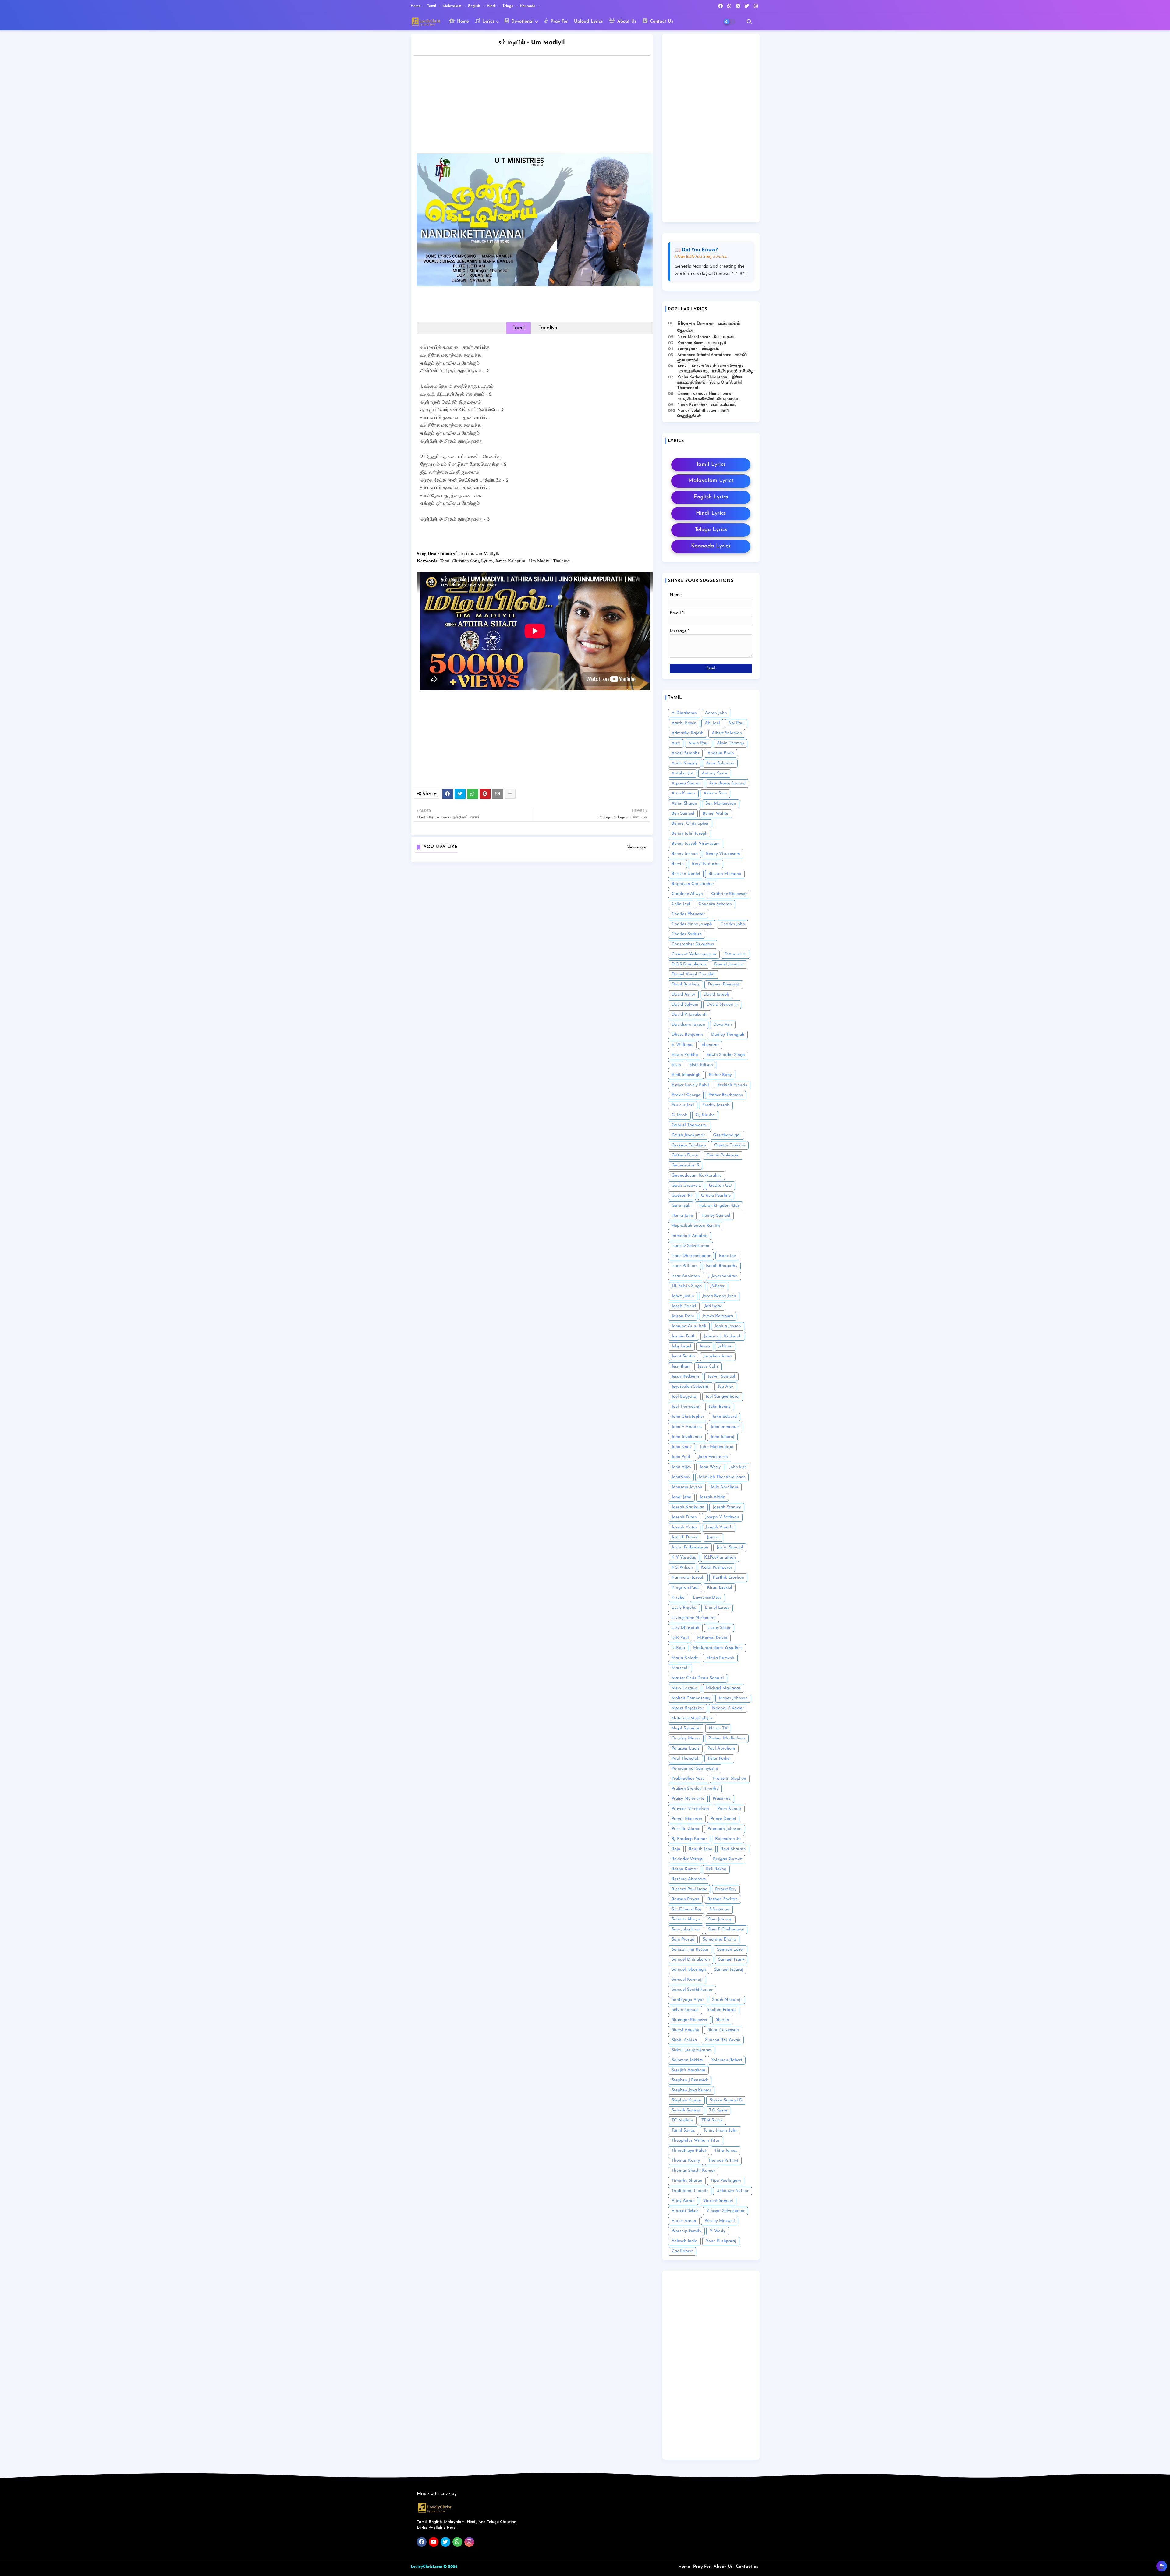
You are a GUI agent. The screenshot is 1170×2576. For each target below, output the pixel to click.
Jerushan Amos (718, 1356)
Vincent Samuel (718, 2201)
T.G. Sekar (718, 2110)
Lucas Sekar (719, 1628)
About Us (626, 21)
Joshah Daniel (685, 1537)
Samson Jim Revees (690, 1950)
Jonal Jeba (681, 1497)
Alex (676, 743)
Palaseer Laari (685, 1748)
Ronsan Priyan (685, 1899)
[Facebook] (448, 794)
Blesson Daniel (686, 874)
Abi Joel (712, 723)
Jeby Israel (681, 1346)
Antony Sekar (715, 773)
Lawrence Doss (707, 1598)
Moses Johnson (733, 1698)
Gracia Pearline (716, 1196)
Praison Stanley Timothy (695, 1789)
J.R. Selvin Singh (687, 1286)
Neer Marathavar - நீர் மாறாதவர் (706, 337)
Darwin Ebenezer (724, 984)
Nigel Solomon (686, 1728)
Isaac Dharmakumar (691, 1256)
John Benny (720, 1407)
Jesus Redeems (686, 1376)
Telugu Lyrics (711, 530)
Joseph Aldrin (713, 1497)
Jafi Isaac (713, 1306)
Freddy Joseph (716, 1105)
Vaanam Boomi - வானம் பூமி (702, 343)
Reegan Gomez (727, 1859)
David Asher (683, 994)
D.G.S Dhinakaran (689, 964)
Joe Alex (726, 1387)
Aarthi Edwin (684, 723)
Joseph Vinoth (719, 1527)
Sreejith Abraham (688, 2070)
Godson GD (720, 1185)
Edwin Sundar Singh (726, 1055)
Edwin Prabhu (685, 1055)
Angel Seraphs (685, 753)
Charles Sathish (687, 934)
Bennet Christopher (690, 824)
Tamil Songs (683, 2130)
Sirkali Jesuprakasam (692, 2050)
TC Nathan (682, 2120)
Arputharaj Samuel (727, 783)
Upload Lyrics (588, 21)
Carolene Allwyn (687, 894)
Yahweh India (684, 2241)
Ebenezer (710, 1045)
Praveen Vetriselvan (690, 1809)
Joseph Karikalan (688, 1507)
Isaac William (685, 1266)
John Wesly (710, 1467)
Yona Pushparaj (721, 2241)
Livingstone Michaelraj (694, 1618)
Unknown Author (732, 2191)
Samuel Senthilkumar (692, 1990)
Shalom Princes (721, 2010)
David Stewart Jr (722, 1005)
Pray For (558, 21)
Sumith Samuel (686, 2110)
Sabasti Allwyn (686, 1919)
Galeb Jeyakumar (688, 1135)
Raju (676, 1849)
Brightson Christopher (693, 884)
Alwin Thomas (730, 743)
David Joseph (716, 994)
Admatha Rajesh (688, 733)
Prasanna (722, 1799)
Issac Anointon (686, 1276)
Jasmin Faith (684, 1336)
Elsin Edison (701, 1065)
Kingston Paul (685, 1588)
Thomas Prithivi (723, 2161)
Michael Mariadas (723, 1688)
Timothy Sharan (687, 2181)
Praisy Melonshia (688, 1799)
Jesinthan (681, 1366)
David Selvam (685, 1005)
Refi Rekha (716, 1869)
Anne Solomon (720, 763)
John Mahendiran (717, 1447)
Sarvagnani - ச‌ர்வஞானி (698, 349)
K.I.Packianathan (720, 1557)
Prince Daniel (723, 1819)
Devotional (522, 21)
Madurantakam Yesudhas (718, 1648)
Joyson (713, 1537)
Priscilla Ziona (685, 1829)
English (475, 6)
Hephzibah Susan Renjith (696, 1226)
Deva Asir (723, 1025)
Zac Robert (682, 2251)
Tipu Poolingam (726, 2181)
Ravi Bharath (733, 1849)
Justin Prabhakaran (690, 1547)
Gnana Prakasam (723, 1155)
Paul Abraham (721, 1748)
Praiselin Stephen (730, 1779)
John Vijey (681, 1467)
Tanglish (548, 328)
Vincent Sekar (685, 2211)
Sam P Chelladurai (726, 1929)
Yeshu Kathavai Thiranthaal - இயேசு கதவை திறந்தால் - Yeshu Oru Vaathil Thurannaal (710, 382)
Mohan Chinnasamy (691, 1698)
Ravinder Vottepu (688, 1859)
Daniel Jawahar (729, 964)
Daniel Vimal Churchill (694, 974)
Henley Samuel (716, 1216)
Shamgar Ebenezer (690, 2020)
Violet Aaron (684, 2221)
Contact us (747, 2567)
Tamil (432, 6)
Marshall (680, 1668)
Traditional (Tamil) (690, 2191)
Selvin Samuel (685, 2010)
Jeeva (705, 1346)
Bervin (678, 864)
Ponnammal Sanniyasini (695, 1769)
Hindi (492, 6)
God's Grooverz (686, 1185)
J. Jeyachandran (723, 1276)
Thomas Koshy (686, 2161)
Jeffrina (725, 1346)
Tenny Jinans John (720, 2130)
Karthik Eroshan (728, 1578)
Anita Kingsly (685, 763)
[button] (749, 22)
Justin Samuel (730, 1547)
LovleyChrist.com (426, 2567)
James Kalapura (718, 1316)
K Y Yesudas (684, 1557)
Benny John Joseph (690, 834)
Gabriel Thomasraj (690, 1125)
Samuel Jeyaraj (729, 1970)
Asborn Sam (715, 793)
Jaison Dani (683, 1316)
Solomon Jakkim (687, 2060)
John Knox (682, 1447)
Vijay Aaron (683, 2201)
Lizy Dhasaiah (685, 1628)
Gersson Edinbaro (689, 1145)
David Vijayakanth (690, 1015)
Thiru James (726, 2151)
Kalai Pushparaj (716, 1568)
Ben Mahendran (721, 803)
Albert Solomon (727, 733)
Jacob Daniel (684, 1306)
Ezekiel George (686, 1095)
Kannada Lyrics (711, 546)
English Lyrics (711, 497)
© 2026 (450, 2567)
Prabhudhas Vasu (688, 1779)
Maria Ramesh (720, 1658)
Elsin (676, 1065)
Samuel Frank (731, 1960)
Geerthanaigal (727, 1135)
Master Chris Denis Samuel (698, 1678)
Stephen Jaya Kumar (691, 2090)
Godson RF (682, 1196)
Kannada (528, 6)
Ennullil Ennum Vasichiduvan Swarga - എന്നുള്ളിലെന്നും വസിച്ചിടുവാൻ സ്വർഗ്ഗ (715, 368)
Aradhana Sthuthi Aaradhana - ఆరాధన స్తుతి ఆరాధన (712, 357)
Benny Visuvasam (723, 854)
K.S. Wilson (682, 1568)
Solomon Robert (727, 2060)
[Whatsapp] (473, 794)
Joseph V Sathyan (722, 1517)
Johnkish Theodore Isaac (722, 1477)
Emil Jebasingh (686, 1075)
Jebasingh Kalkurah (723, 1336)
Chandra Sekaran (715, 904)
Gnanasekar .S (685, 1165)
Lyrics (487, 21)
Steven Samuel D (726, 2100)
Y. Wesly (718, 2231)
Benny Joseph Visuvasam (696, 844)
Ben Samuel (683, 814)
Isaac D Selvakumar (691, 1246)
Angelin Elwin (721, 753)
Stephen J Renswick (690, 2080)
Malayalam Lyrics (711, 481)
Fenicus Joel (683, 1105)
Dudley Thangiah (728, 1035)
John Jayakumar (687, 1437)
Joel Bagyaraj (684, 1397)
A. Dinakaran (684, 713)
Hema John (682, 1216)
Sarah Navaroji (727, 2000)
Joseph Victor (684, 1527)
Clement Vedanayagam (694, 954)
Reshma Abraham (689, 1879)
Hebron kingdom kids (719, 1206)
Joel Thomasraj (686, 1407)
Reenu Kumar (685, 1869)
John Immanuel (725, 1427)
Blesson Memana (725, 874)
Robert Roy (726, 1889)
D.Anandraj (736, 954)
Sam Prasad (683, 1939)
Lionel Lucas (717, 1608)
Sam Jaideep (720, 1919)
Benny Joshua (685, 854)
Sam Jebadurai (686, 1929)
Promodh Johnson (725, 1829)
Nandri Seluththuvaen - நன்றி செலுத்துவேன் (703, 413)
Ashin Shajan (684, 803)
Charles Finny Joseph (692, 924)
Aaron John (716, 713)
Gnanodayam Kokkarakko (697, 1175)
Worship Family (686, 2231)
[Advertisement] (538, 106)
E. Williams (682, 1045)
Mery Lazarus (685, 1688)
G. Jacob (679, 1115)
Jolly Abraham (724, 1487)
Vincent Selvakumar (725, 2211)
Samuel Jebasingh (689, 1970)
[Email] (498, 794)
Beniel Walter (716, 814)
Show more (636, 847)
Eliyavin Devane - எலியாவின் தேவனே (709, 327)
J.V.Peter (717, 1286)
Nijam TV (718, 1728)
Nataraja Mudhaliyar (692, 1718)
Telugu (509, 6)
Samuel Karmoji (687, 1980)
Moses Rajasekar (688, 1708)
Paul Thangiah (686, 1759)
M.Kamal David (712, 1638)
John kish (738, 1467)
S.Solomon (719, 1909)
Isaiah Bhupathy (722, 1266)
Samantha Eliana (719, 1939)
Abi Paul (736, 723)
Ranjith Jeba (700, 1849)
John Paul (681, 1457)
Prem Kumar (729, 1809)
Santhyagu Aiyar (688, 2000)
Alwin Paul (698, 743)
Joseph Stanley (727, 1507)
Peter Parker (719, 1759)
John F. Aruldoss (687, 1427)
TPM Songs (712, 2120)
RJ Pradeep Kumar (689, 1839)
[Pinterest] (485, 794)
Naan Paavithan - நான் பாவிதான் (707, 405)
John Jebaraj (722, 1437)
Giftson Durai (685, 1155)
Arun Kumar (683, 793)
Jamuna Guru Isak (689, 1326)
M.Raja (678, 1648)
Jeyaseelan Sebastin (691, 1387)
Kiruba (678, 1598)
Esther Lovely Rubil (690, 1085)
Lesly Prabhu (684, 1608)
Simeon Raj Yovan (723, 2040)
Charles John (733, 924)
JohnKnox (681, 1477)
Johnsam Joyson (687, 1487)
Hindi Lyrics (711, 513)
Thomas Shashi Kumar (693, 2171)
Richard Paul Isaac (689, 1889)
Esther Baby (720, 1075)
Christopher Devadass (693, 944)
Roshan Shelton (723, 1899)
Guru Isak (681, 1206)
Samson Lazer (730, 1950)
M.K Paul (680, 1638)
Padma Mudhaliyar (727, 1738)
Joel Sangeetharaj (723, 1397)
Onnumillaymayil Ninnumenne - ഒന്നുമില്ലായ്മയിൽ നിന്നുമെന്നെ (708, 396)
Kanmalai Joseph (688, 1578)
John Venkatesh (713, 1457)
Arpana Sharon (686, 783)
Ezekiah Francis (732, 1085)
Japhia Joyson (728, 1326)
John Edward (725, 1417)
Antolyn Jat (682, 773)
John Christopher (688, 1417)
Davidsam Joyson (688, 1025)
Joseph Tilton (684, 1517)
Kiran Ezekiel (720, 1588)
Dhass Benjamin (687, 1035)
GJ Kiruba (705, 1115)
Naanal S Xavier (728, 1708)
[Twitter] (460, 794)
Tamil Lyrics (711, 465)
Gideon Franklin (730, 1145)
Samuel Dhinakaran (691, 1960)
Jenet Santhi (683, 1356)
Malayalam (453, 6)
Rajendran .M (728, 1839)
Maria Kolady (685, 1658)
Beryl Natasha (706, 864)
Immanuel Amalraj (690, 1236)
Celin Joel (681, 904)
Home (416, 6)
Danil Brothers (686, 984)
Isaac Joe (727, 1256)
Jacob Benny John (719, 1296)
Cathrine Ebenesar (729, 894)
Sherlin (722, 2020)
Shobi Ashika (684, 2040)
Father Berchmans (726, 1095)
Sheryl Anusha (685, 2030)
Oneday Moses (686, 1738)
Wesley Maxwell (720, 2221)
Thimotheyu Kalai (689, 2151)
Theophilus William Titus (696, 2141)
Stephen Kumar (686, 2100)
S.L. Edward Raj (686, 1909)
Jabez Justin (683, 1296)
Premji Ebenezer (687, 1819)
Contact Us (661, 21)
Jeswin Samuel (721, 1376)
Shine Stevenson (723, 2030)
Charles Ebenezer (688, 914)
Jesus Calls (708, 1366)
